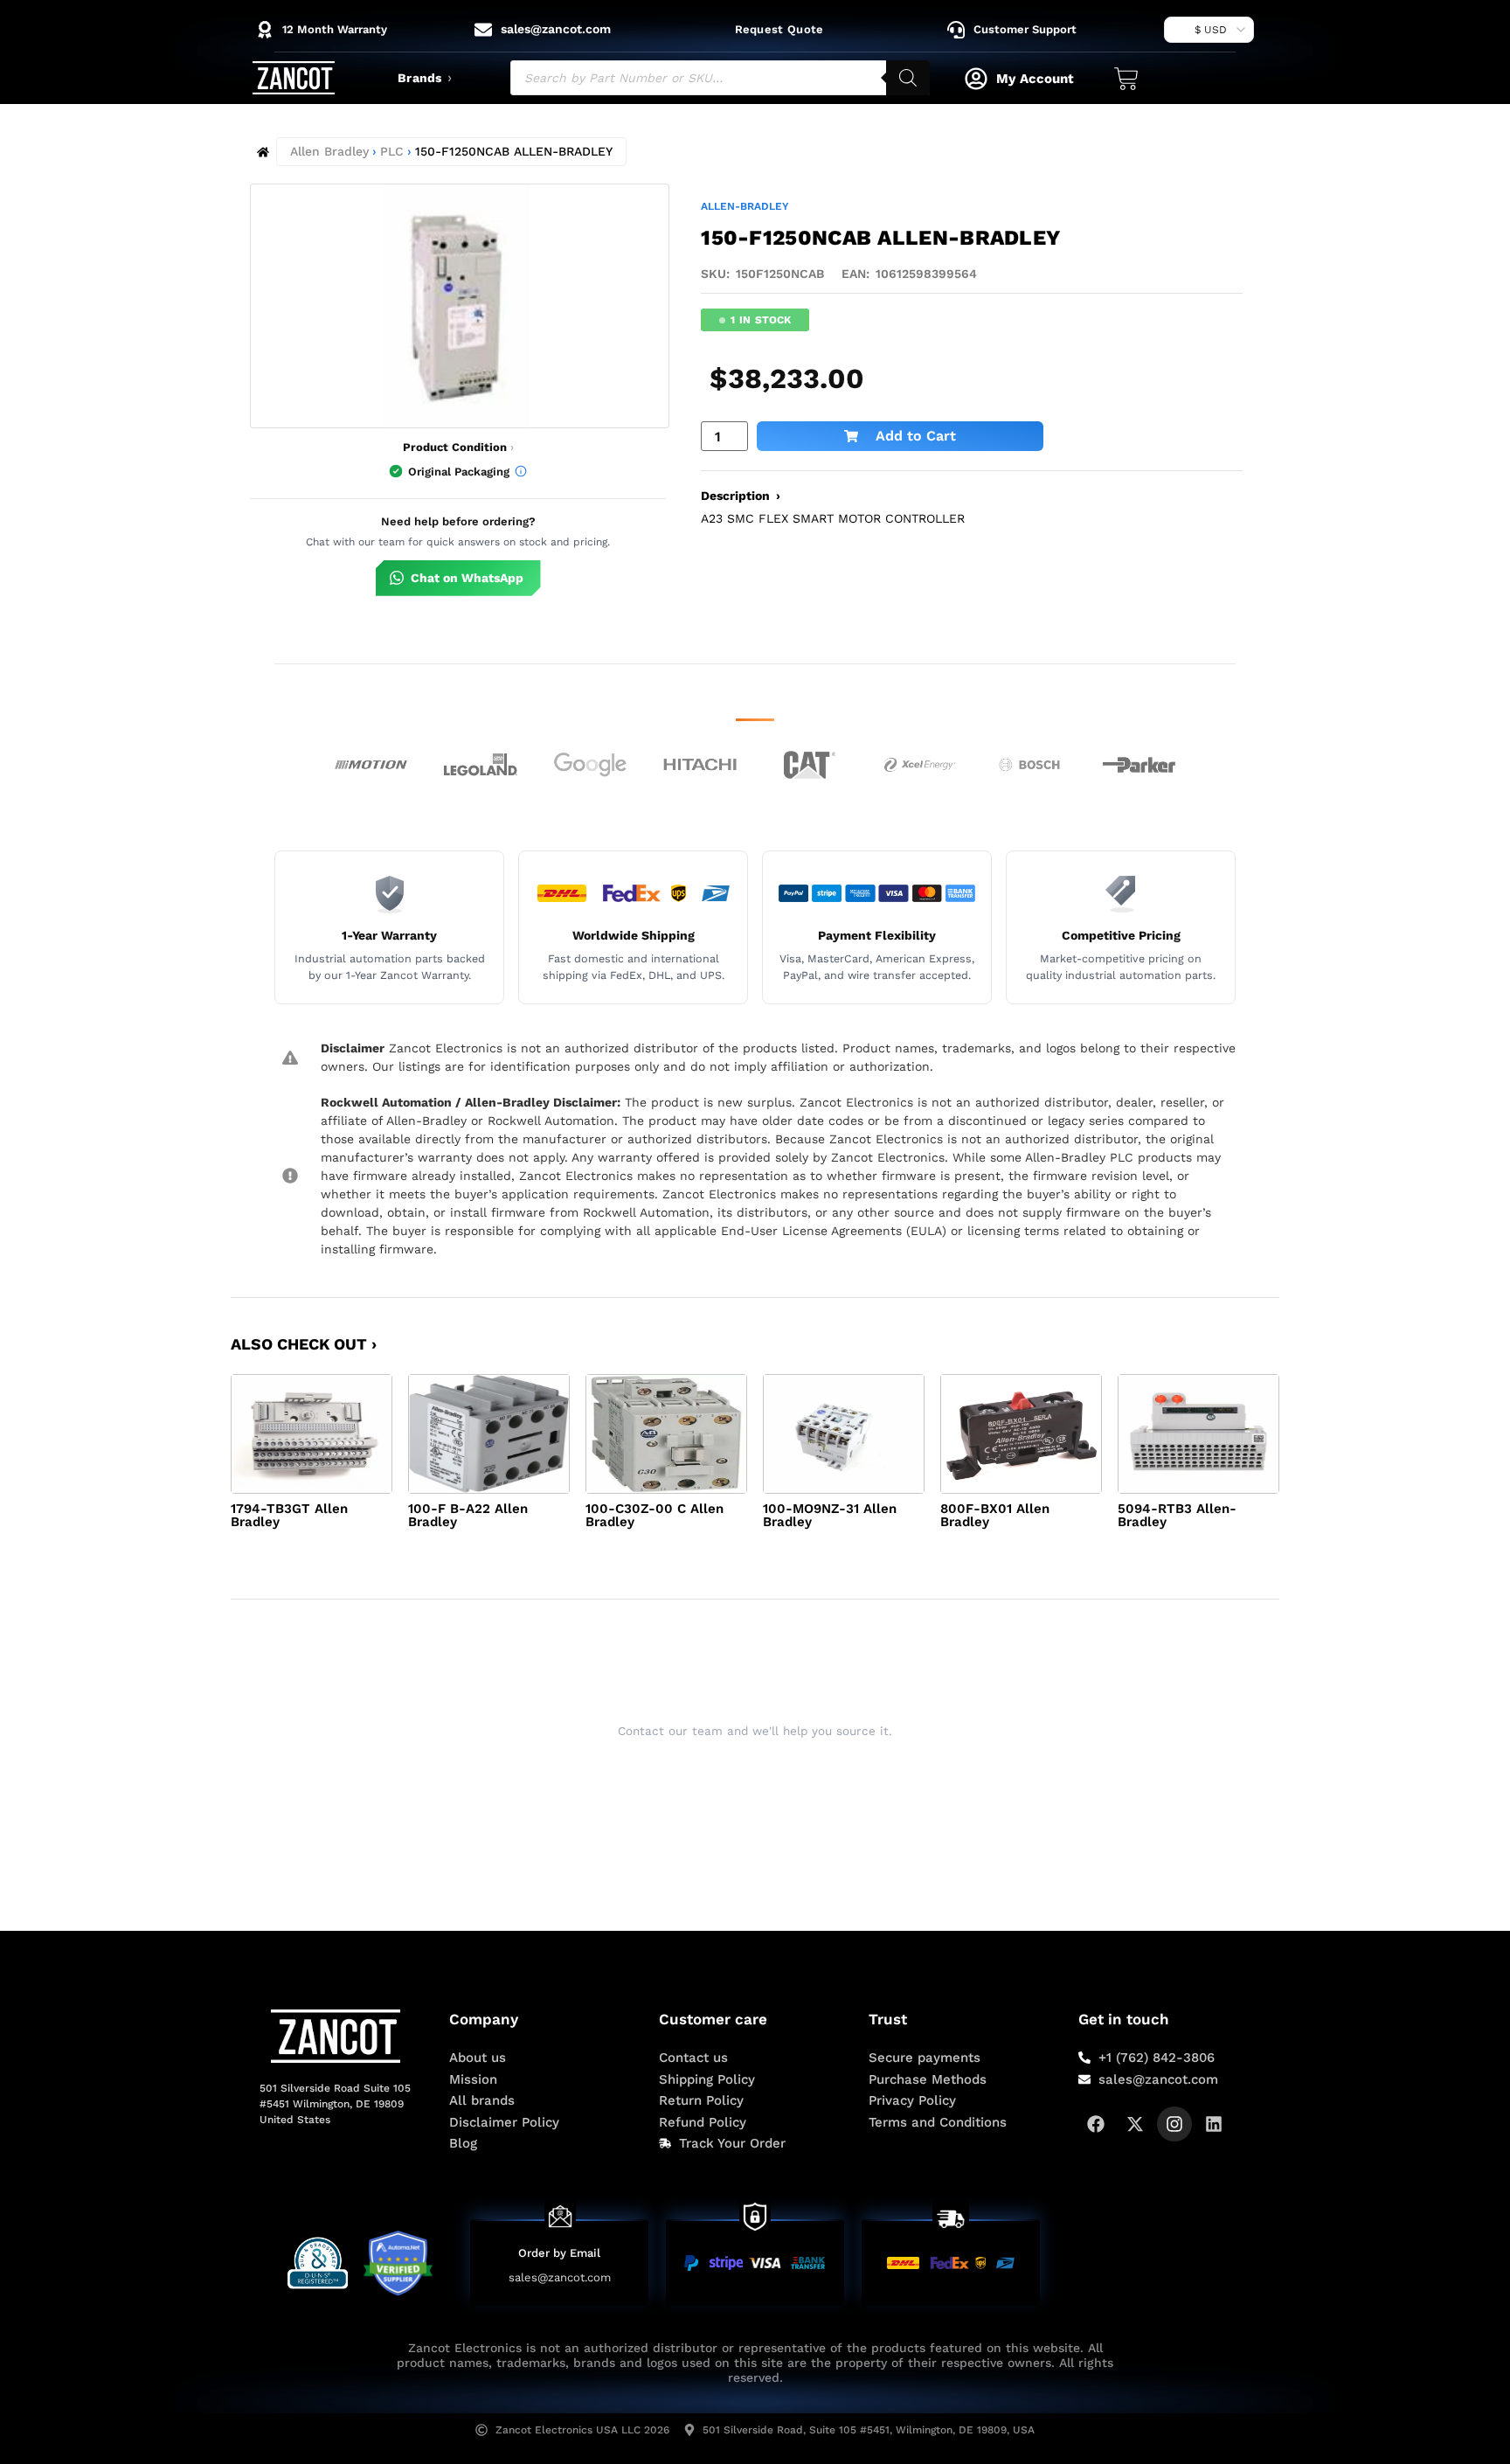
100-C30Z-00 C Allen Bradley (655, 1515)
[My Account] (976, 79)
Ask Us (744, 1774)
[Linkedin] (1214, 2124)
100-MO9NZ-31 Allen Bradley (830, 1515)
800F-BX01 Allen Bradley (995, 1515)
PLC (392, 151)
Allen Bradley (329, 151)
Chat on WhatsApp (467, 578)
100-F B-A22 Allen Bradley (468, 1515)
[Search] (908, 78)
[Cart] (1126, 79)
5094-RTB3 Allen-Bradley (1177, 1515)
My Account (1035, 79)
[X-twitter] (1135, 2124)
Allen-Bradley (745, 206)
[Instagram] (1174, 2124)
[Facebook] (1096, 2124)
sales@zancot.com (560, 2277)
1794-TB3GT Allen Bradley (289, 1515)
